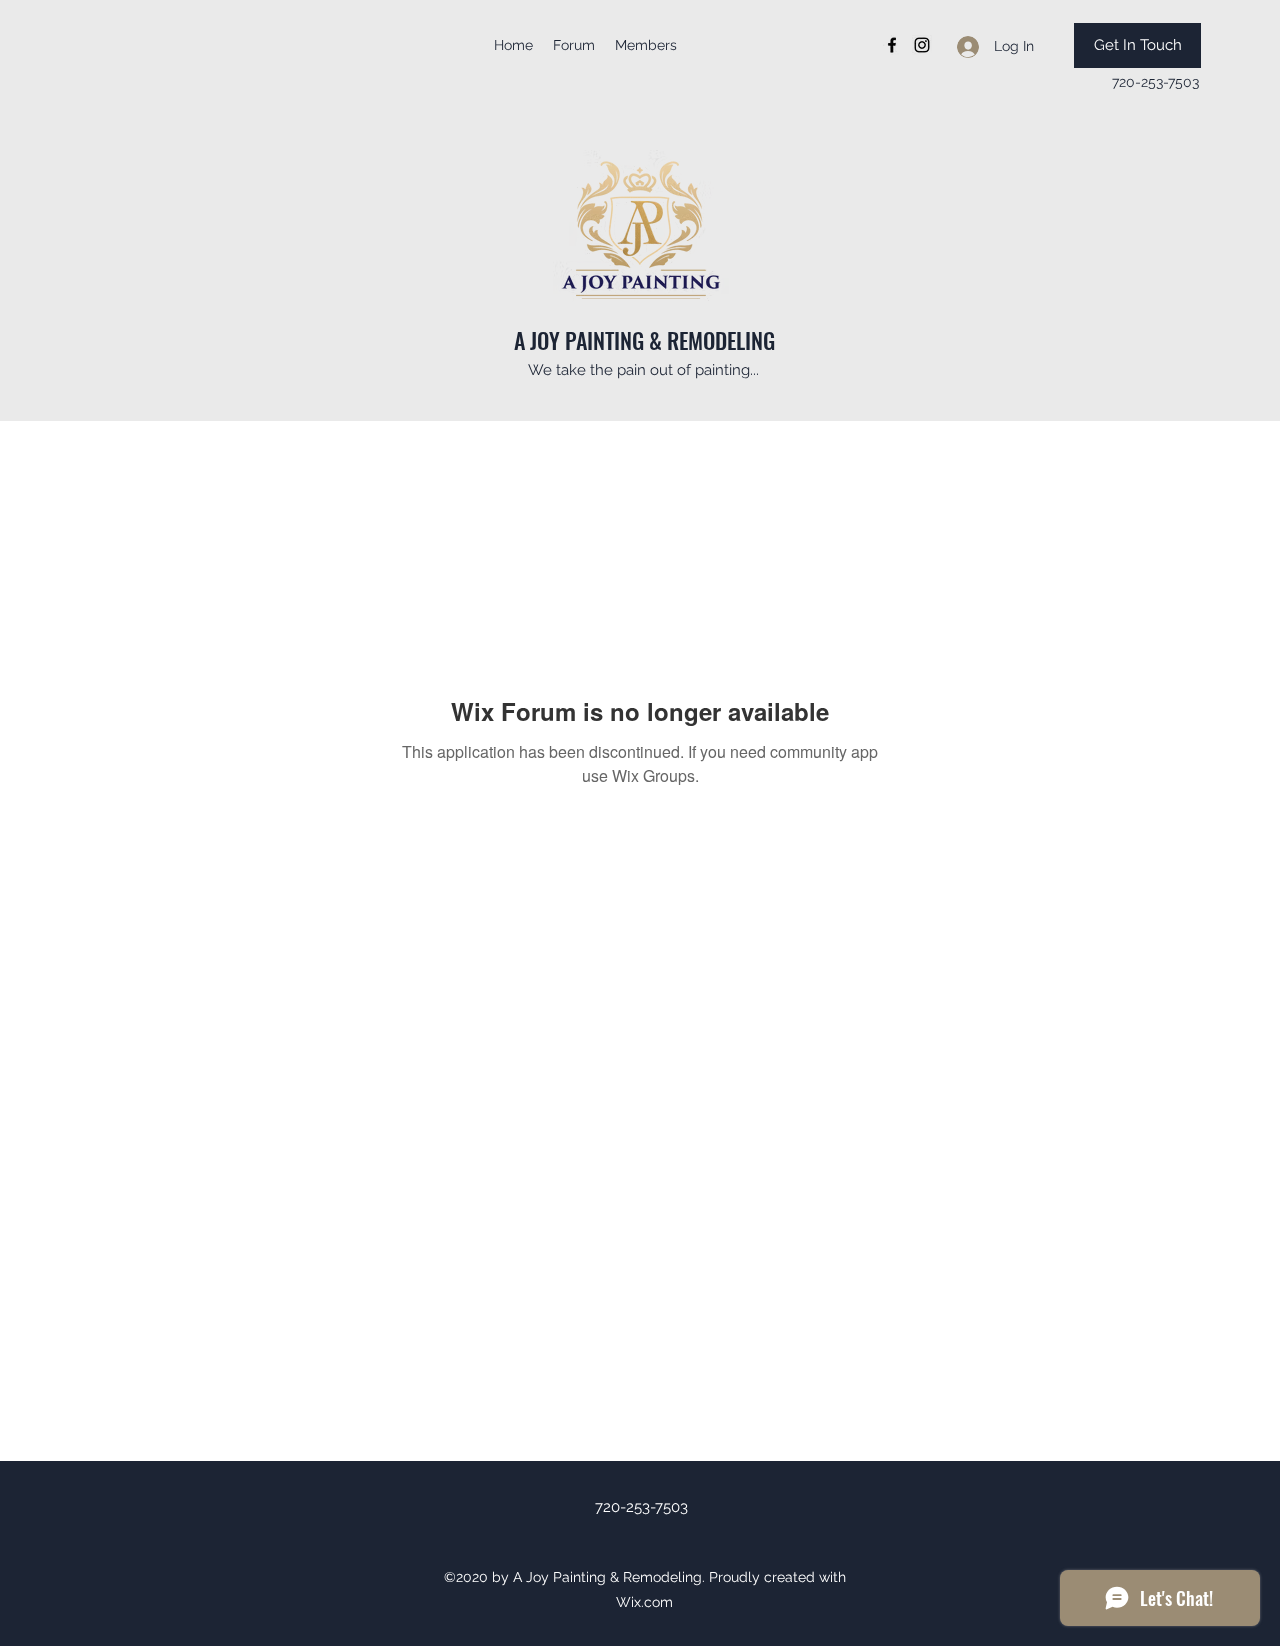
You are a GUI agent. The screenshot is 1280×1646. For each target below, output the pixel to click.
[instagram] (922, 45)
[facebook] (892, 45)
